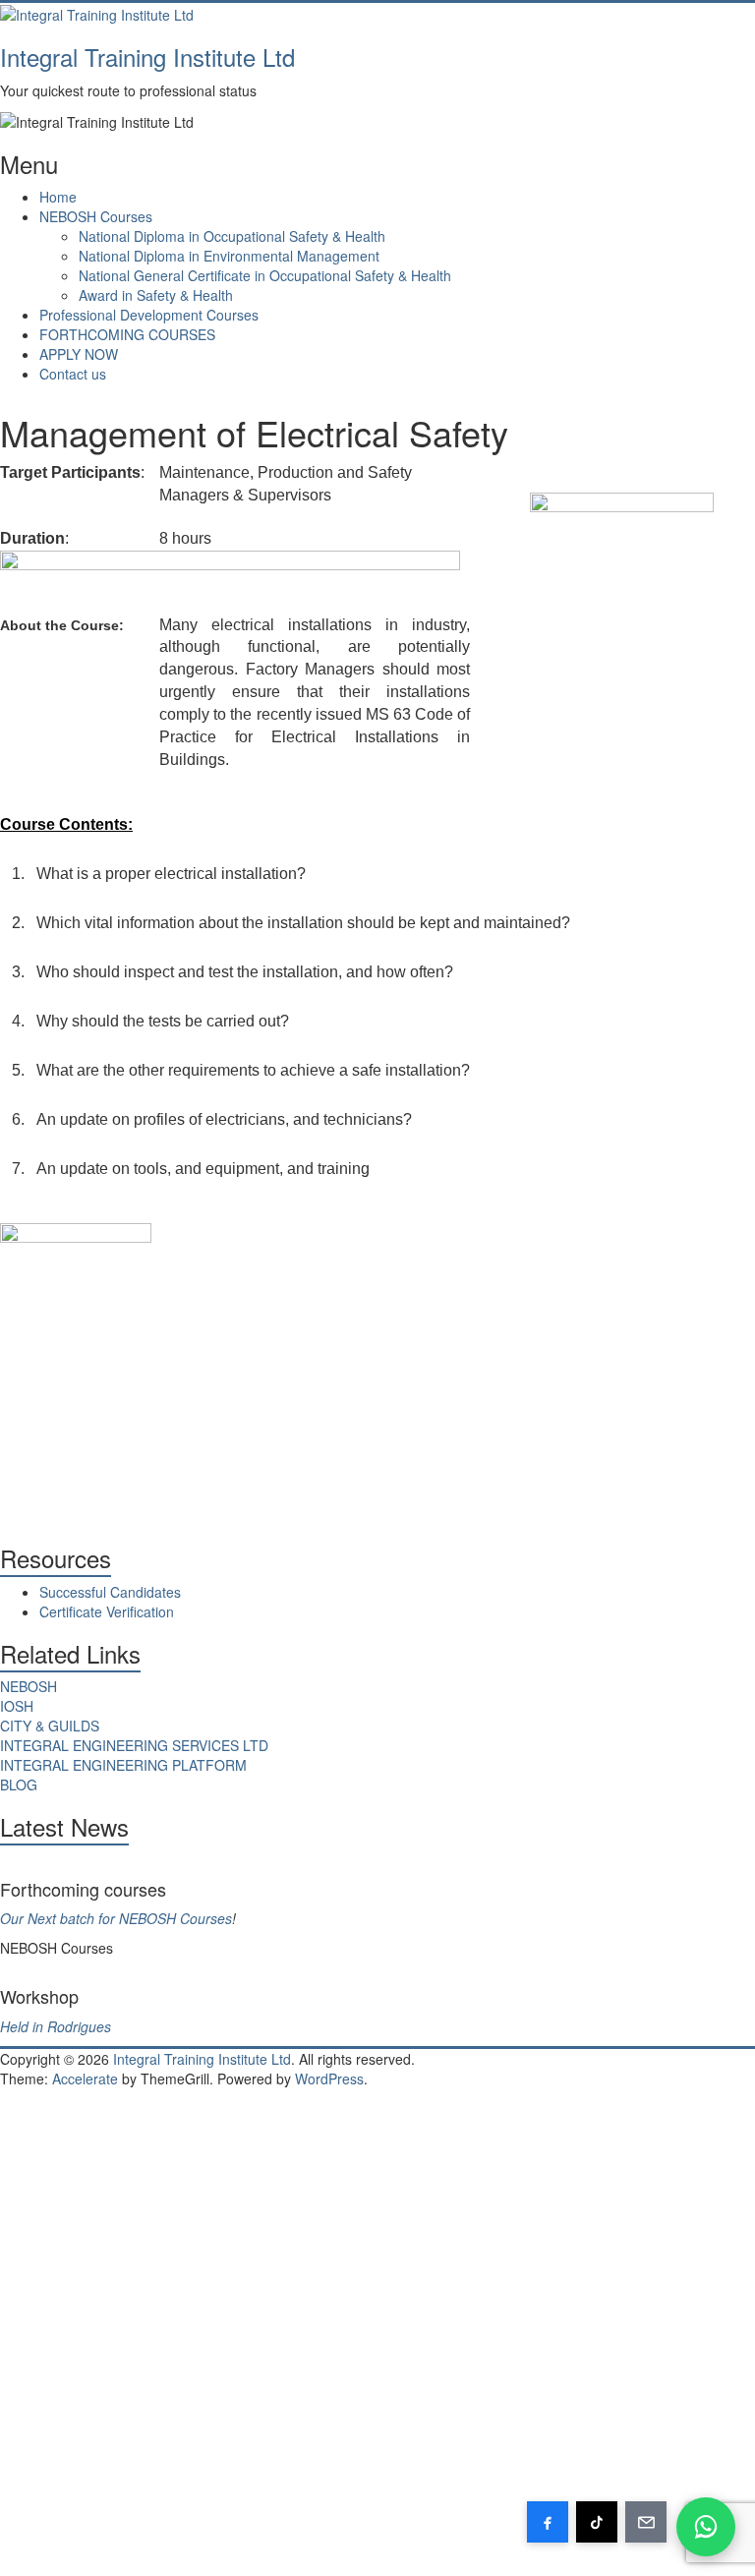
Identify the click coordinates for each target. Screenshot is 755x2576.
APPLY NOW (79, 354)
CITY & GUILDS (50, 1726)
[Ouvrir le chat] (706, 2527)
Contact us (73, 374)
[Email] (646, 2522)
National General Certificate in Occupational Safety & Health (265, 275)
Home (58, 197)
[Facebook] (548, 2522)
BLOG (19, 1785)
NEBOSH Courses (96, 216)
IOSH (17, 1706)
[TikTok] (597, 2522)
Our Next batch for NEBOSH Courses (116, 1918)
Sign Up (109, 2547)
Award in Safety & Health (156, 295)
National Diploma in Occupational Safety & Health (232, 236)
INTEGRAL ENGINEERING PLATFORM (123, 1765)
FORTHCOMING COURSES (127, 334)
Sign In (157, 2547)
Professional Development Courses (149, 315)
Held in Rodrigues (56, 2026)
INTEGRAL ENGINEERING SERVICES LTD (134, 1745)
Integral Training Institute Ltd (147, 57)
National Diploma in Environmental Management (229, 256)
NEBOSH (29, 1686)
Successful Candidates (110, 1592)
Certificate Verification (107, 1611)
